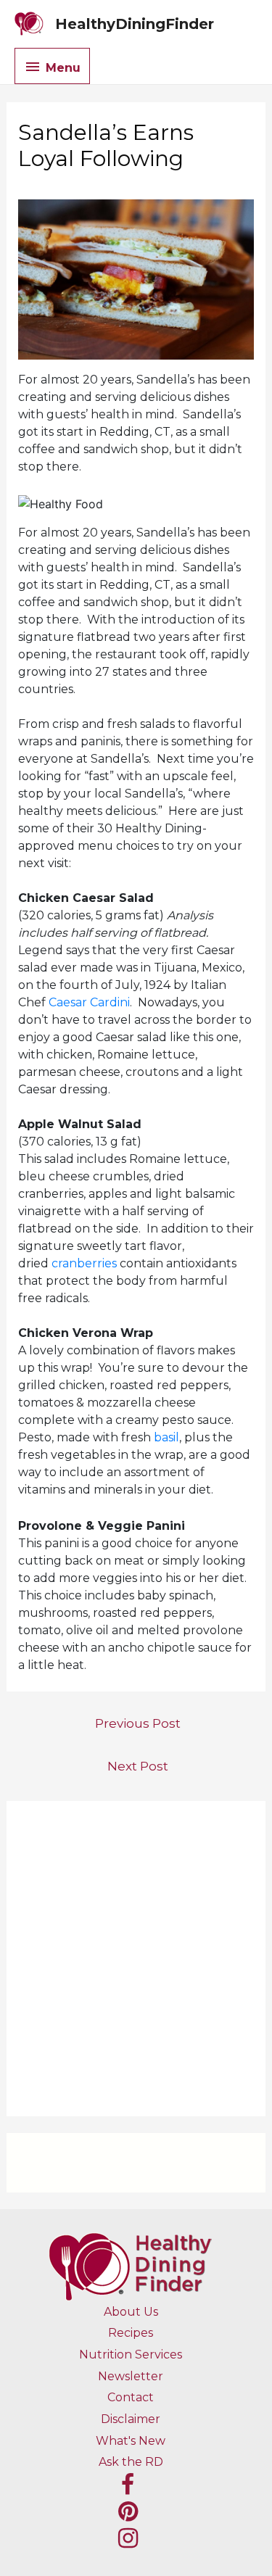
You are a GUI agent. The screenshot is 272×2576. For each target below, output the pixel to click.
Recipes (131, 2333)
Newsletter (131, 2376)
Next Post (138, 1766)
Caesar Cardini (89, 1002)
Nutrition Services (131, 2355)
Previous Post (138, 1723)
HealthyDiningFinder (135, 24)
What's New (131, 2441)
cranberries (84, 1263)
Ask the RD (131, 2462)
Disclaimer (131, 2419)
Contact (131, 2397)
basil (166, 1437)
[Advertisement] (136, 1959)
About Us (131, 2312)
